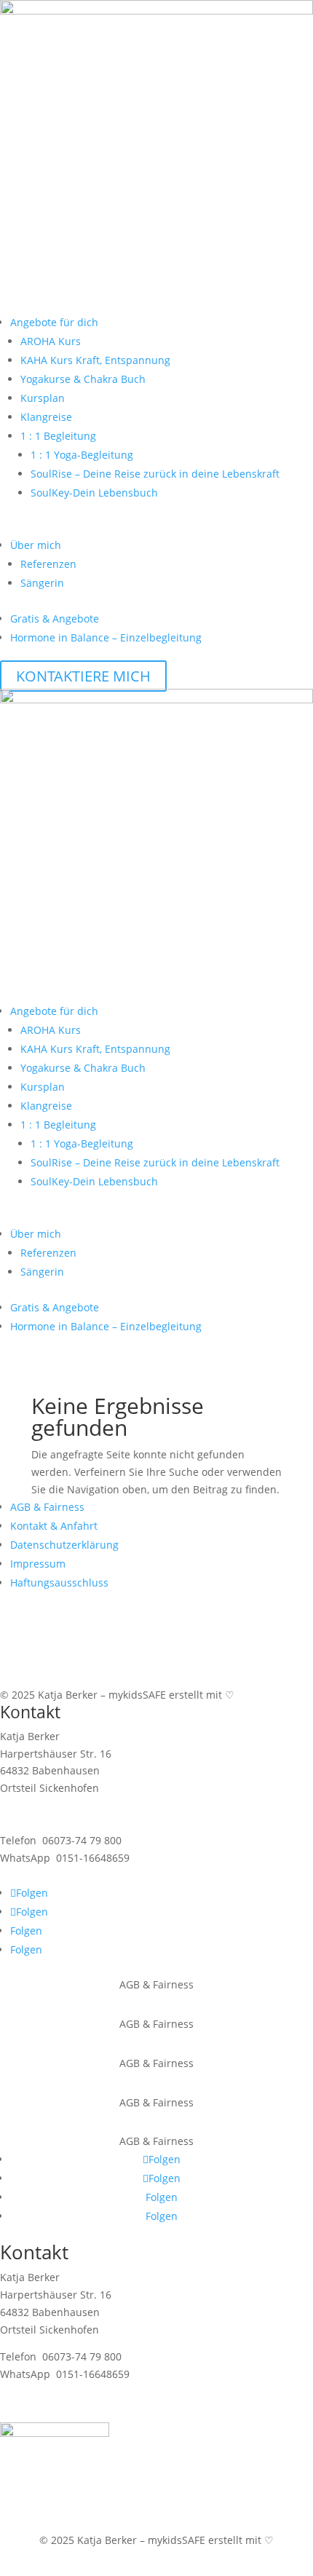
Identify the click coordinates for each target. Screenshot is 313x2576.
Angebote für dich (54, 322)
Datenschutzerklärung (64, 1545)
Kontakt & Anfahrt (54, 1526)
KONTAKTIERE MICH (83, 676)
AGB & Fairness (47, 1507)
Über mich (36, 545)
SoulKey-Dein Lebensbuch (94, 493)
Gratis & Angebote (55, 619)
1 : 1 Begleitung (58, 436)
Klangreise (46, 417)
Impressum (38, 1564)
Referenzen (48, 564)
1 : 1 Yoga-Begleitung (82, 455)
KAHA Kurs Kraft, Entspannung (95, 360)
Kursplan (43, 398)
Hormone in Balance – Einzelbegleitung (106, 637)
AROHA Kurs (51, 341)
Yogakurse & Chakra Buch (83, 379)
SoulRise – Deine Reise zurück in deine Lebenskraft (155, 474)
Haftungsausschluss (59, 1583)
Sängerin (42, 583)
